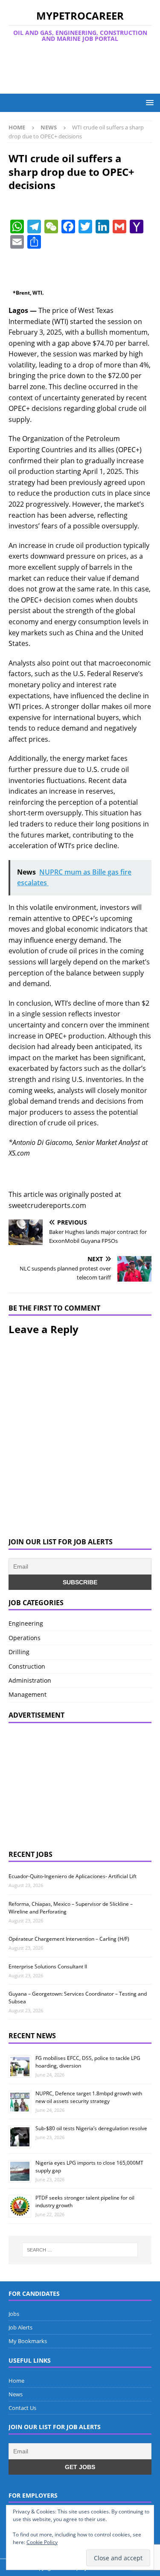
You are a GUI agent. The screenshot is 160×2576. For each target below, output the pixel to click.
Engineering (26, 1623)
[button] (148, 102)
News (16, 2394)
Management (28, 1694)
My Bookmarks (28, 2341)
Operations (25, 1638)
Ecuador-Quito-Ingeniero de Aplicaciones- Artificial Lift (73, 1876)
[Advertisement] (84, 68)
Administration (30, 1680)
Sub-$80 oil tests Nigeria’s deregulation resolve (91, 2128)
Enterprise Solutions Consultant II (48, 1966)
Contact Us (22, 2408)
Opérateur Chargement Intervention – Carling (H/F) (69, 1939)
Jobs (14, 2314)
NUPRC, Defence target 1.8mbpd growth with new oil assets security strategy (89, 2097)
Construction (27, 1666)
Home (16, 2381)
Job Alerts (20, 2327)
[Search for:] (80, 2250)
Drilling (19, 1652)
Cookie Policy (42, 2542)
